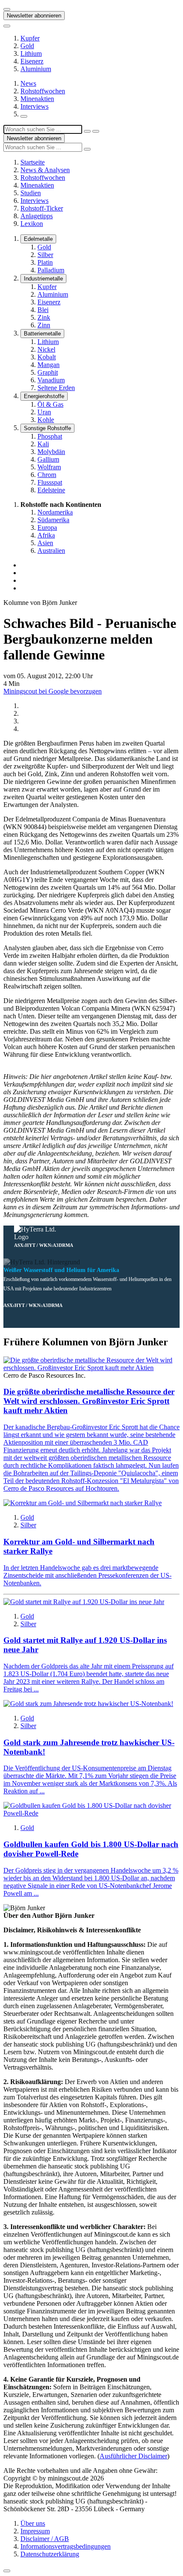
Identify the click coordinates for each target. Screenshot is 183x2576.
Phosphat (50, 436)
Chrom (47, 475)
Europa (47, 528)
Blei (43, 310)
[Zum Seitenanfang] (7, 2571)
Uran (44, 412)
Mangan (49, 365)
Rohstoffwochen (43, 91)
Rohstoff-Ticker (42, 208)
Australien (51, 551)
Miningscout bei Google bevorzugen (53, 691)
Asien (45, 543)
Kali (43, 444)
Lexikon (32, 224)
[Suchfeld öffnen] (24, 116)
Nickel (46, 349)
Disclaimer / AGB (45, 2539)
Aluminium (36, 69)
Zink (44, 317)
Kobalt (47, 357)
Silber (45, 255)
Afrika (46, 535)
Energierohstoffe (44, 396)
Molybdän (51, 452)
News (28, 83)
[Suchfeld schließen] (87, 131)
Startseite (33, 162)
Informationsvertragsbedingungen (66, 2546)
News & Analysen (45, 170)
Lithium (31, 53)
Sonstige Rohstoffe (47, 428)
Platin (45, 262)
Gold (27, 46)
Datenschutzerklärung (50, 2554)
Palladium (51, 270)
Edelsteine (51, 490)
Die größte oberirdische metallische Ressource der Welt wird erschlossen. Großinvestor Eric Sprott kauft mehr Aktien (89, 1401)
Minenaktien (37, 99)
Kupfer (30, 38)
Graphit (48, 372)
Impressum (35, 2531)
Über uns (33, 2523)
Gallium (48, 459)
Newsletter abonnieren (34, 16)
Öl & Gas (50, 404)
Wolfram (49, 467)
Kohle (46, 420)
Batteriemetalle (42, 334)
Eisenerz (32, 61)
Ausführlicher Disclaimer (133, 2456)
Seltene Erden (56, 388)
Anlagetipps (37, 216)
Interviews (34, 106)
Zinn (44, 325)
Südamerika (53, 520)
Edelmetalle (38, 239)
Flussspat (50, 482)
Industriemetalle (43, 279)
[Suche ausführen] (96, 131)
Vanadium (51, 380)
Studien (31, 193)
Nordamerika (55, 512)
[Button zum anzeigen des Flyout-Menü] (7, 9)
